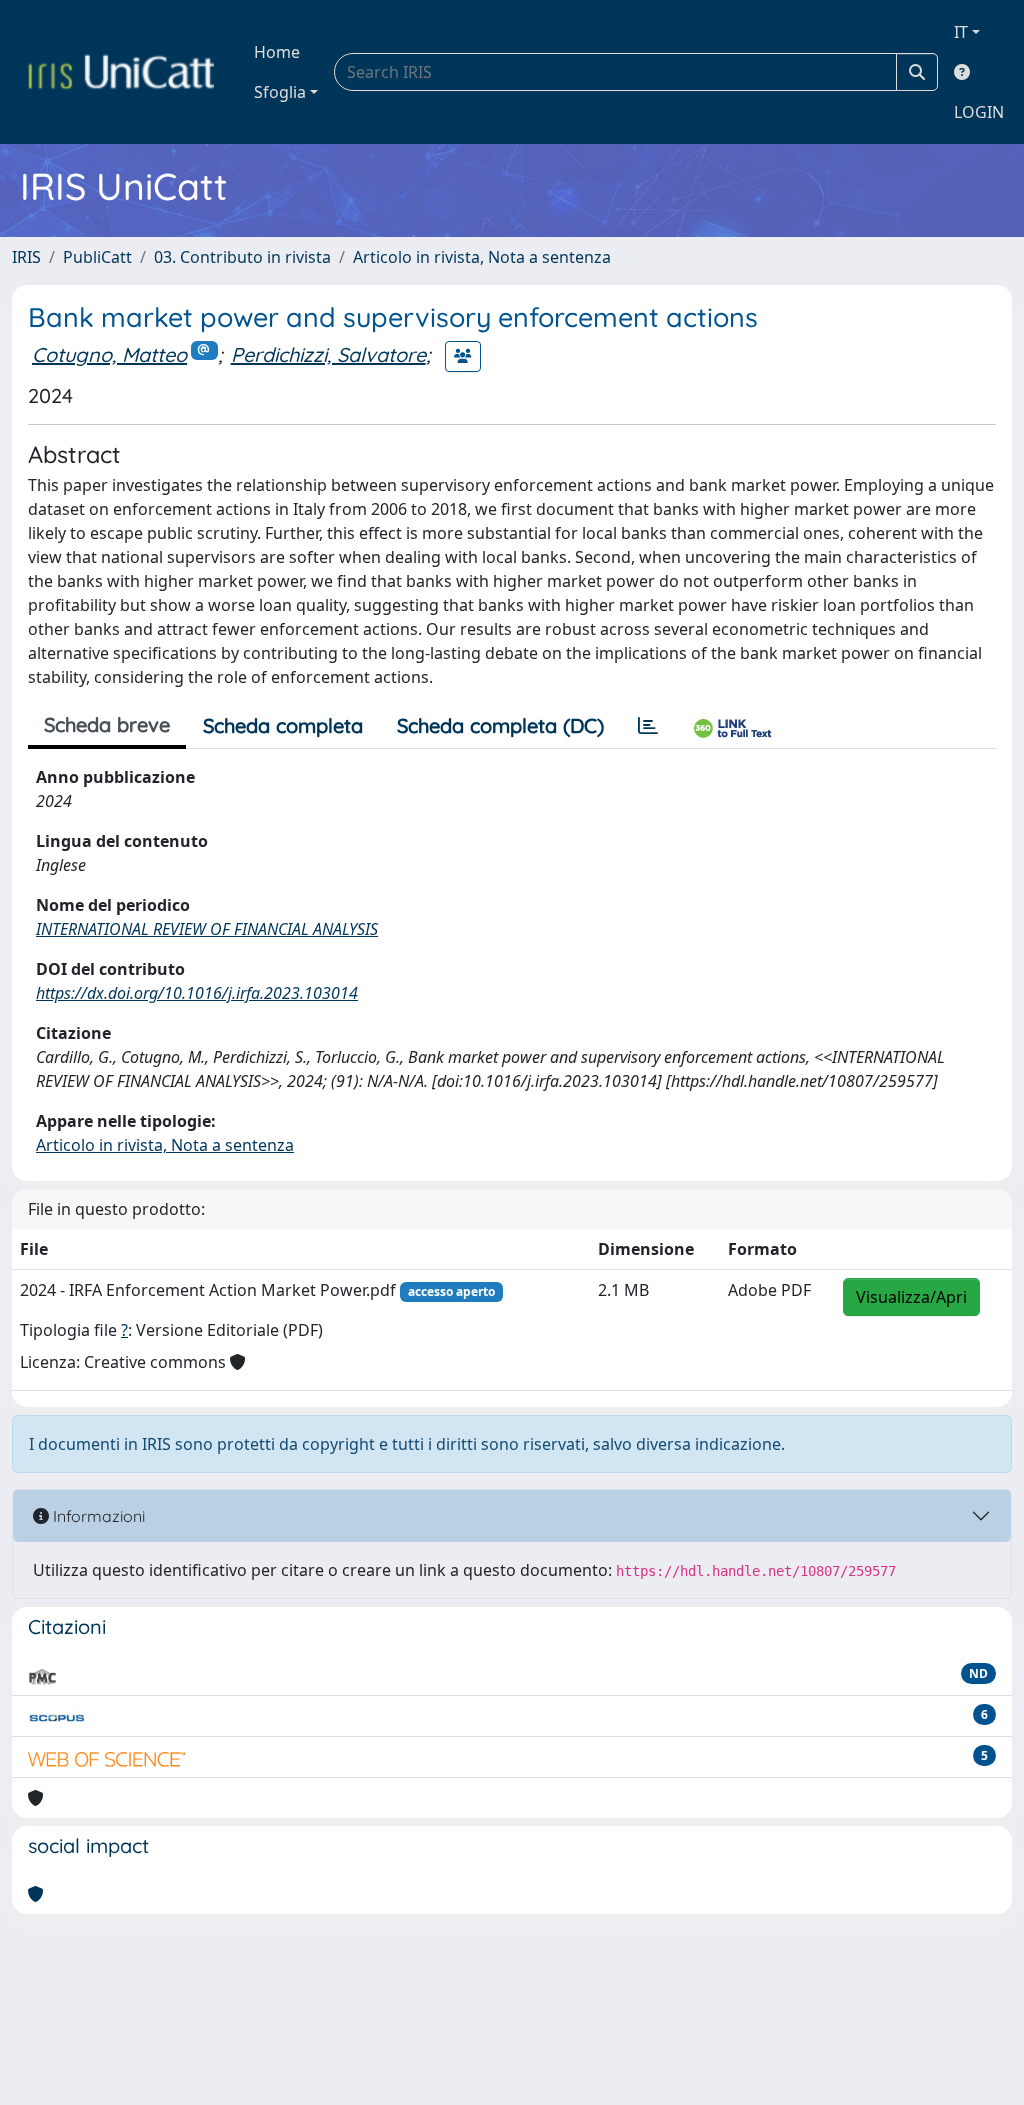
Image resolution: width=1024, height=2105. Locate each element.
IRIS (26, 257)
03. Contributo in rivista (242, 257)
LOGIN (979, 112)
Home (277, 52)
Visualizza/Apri (911, 1297)
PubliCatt (97, 257)
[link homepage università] (121, 72)
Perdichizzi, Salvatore (328, 354)
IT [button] (961, 32)
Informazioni (97, 1516)
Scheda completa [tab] (283, 725)
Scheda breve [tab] (107, 724)
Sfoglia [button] (280, 92)
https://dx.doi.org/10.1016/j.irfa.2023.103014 (197, 993)
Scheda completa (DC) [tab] (500, 725)
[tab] (648, 726)
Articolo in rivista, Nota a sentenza (482, 257)
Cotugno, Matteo (109, 354)
